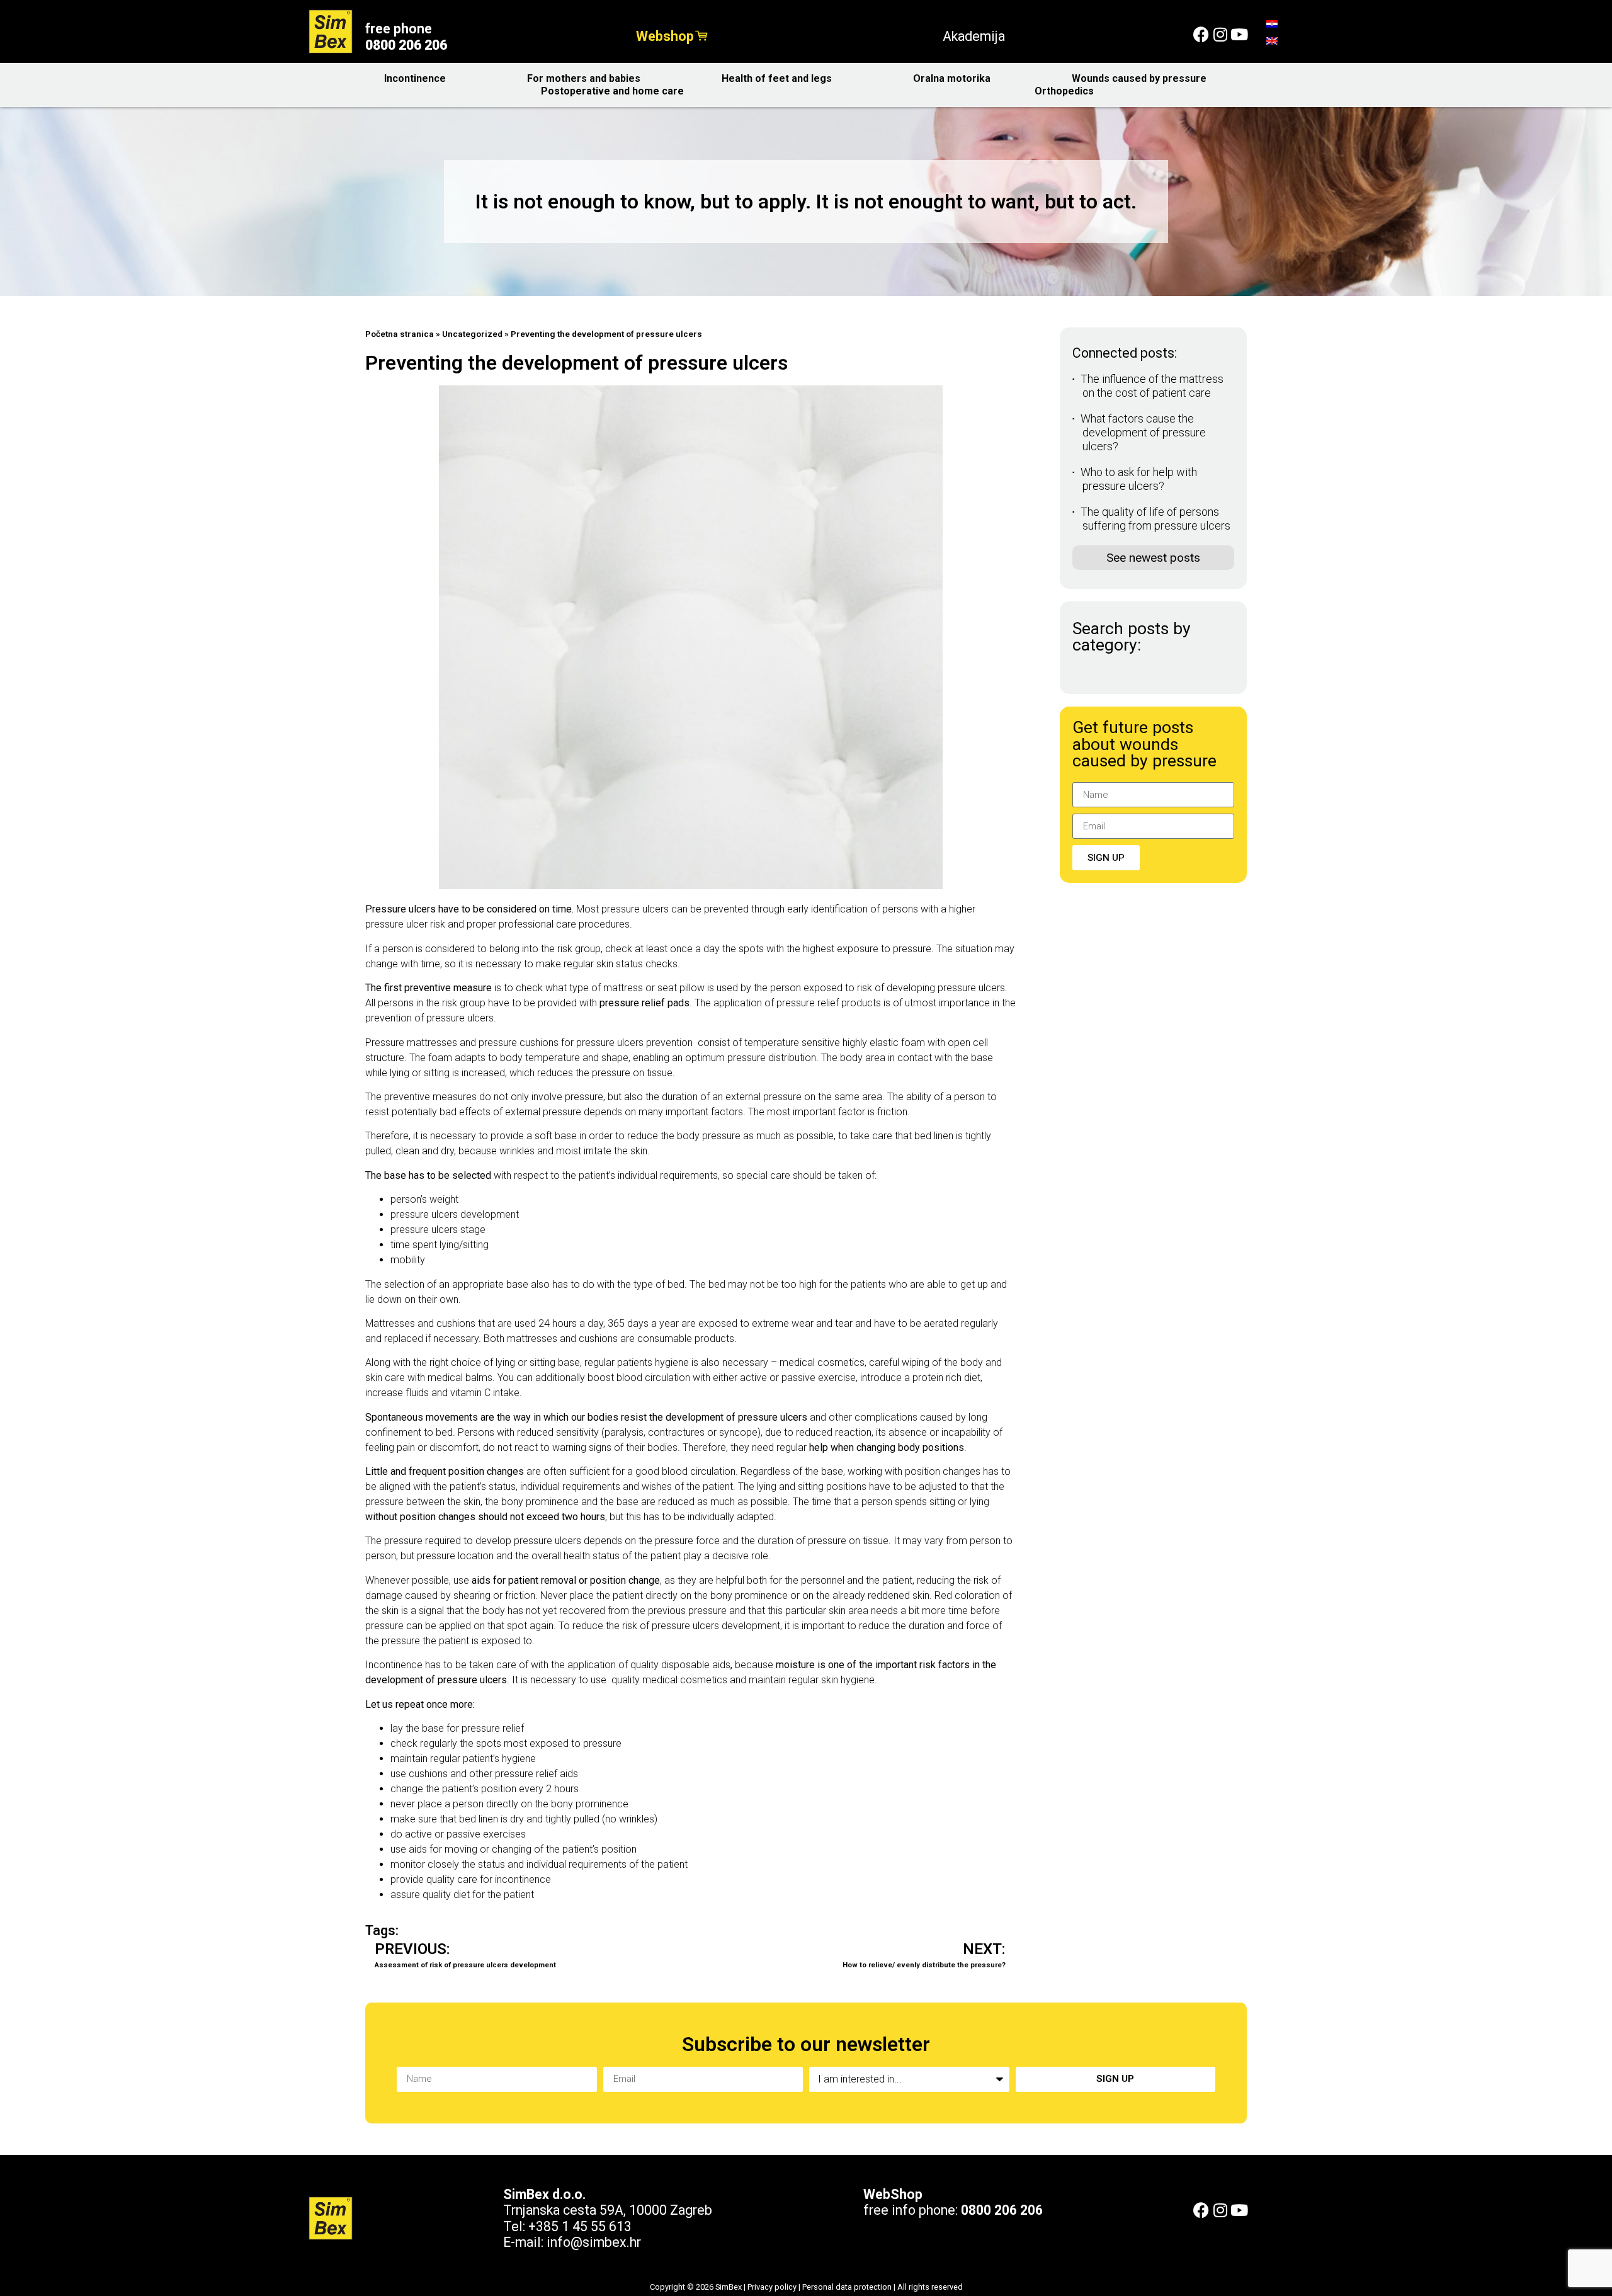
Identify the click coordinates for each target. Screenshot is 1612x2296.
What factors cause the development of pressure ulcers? (1143, 432)
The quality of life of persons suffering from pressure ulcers (1155, 519)
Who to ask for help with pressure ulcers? (1139, 479)
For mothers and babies (584, 78)
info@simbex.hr (594, 2242)
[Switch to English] (1272, 41)
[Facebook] (1201, 34)
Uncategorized (472, 334)
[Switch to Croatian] (1272, 24)
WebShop (893, 2194)
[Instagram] (1220, 34)
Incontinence (415, 78)
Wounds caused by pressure (1139, 78)
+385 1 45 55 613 (580, 2226)
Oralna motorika (952, 78)
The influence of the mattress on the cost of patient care (1152, 386)
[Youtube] (1239, 34)
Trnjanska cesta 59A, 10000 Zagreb (608, 2210)
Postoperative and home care (612, 91)
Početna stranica (400, 334)
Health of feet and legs (777, 78)
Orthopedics (1064, 91)
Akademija (974, 36)
